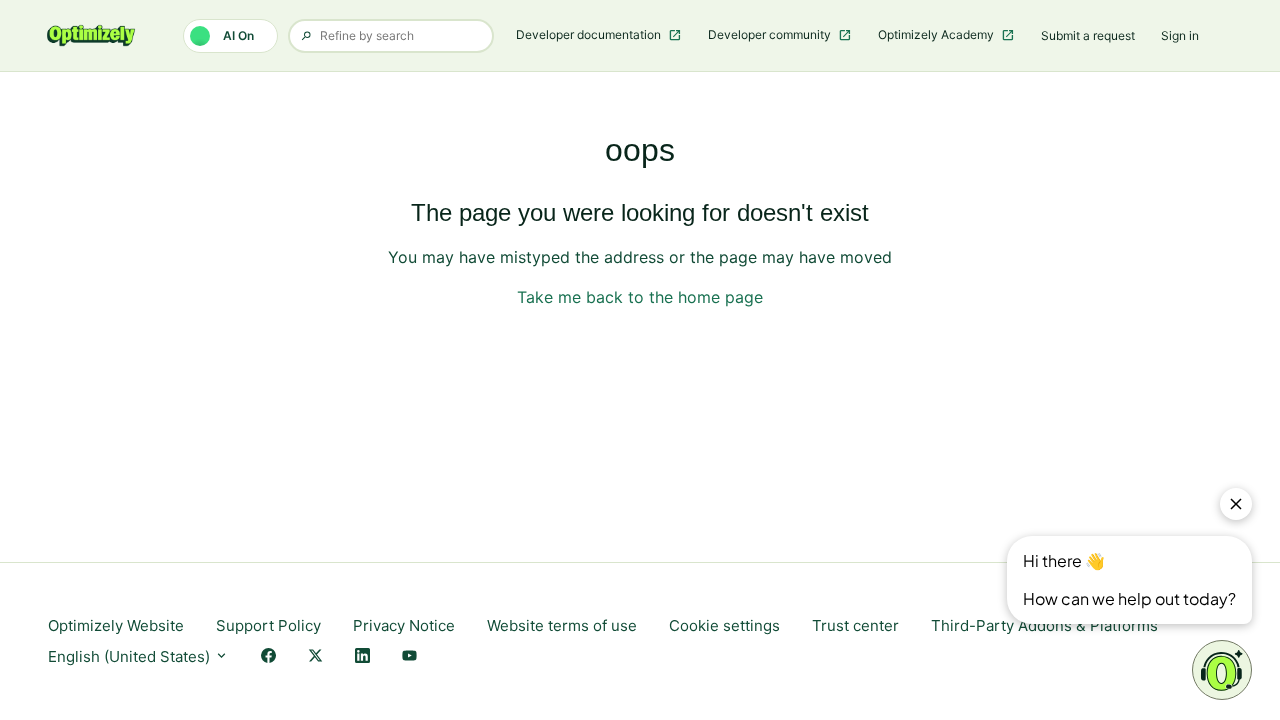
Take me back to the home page (640, 297)
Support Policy (268, 625)
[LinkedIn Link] (362, 657)
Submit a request (1088, 35)
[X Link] (315, 657)
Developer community (771, 34)
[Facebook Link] (268, 657)
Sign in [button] (1180, 35)
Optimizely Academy (937, 34)
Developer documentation (590, 34)
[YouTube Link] (409, 657)
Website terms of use (562, 625)
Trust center (855, 625)
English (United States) (131, 656)
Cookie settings (724, 625)
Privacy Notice (404, 625)
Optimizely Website (116, 625)
